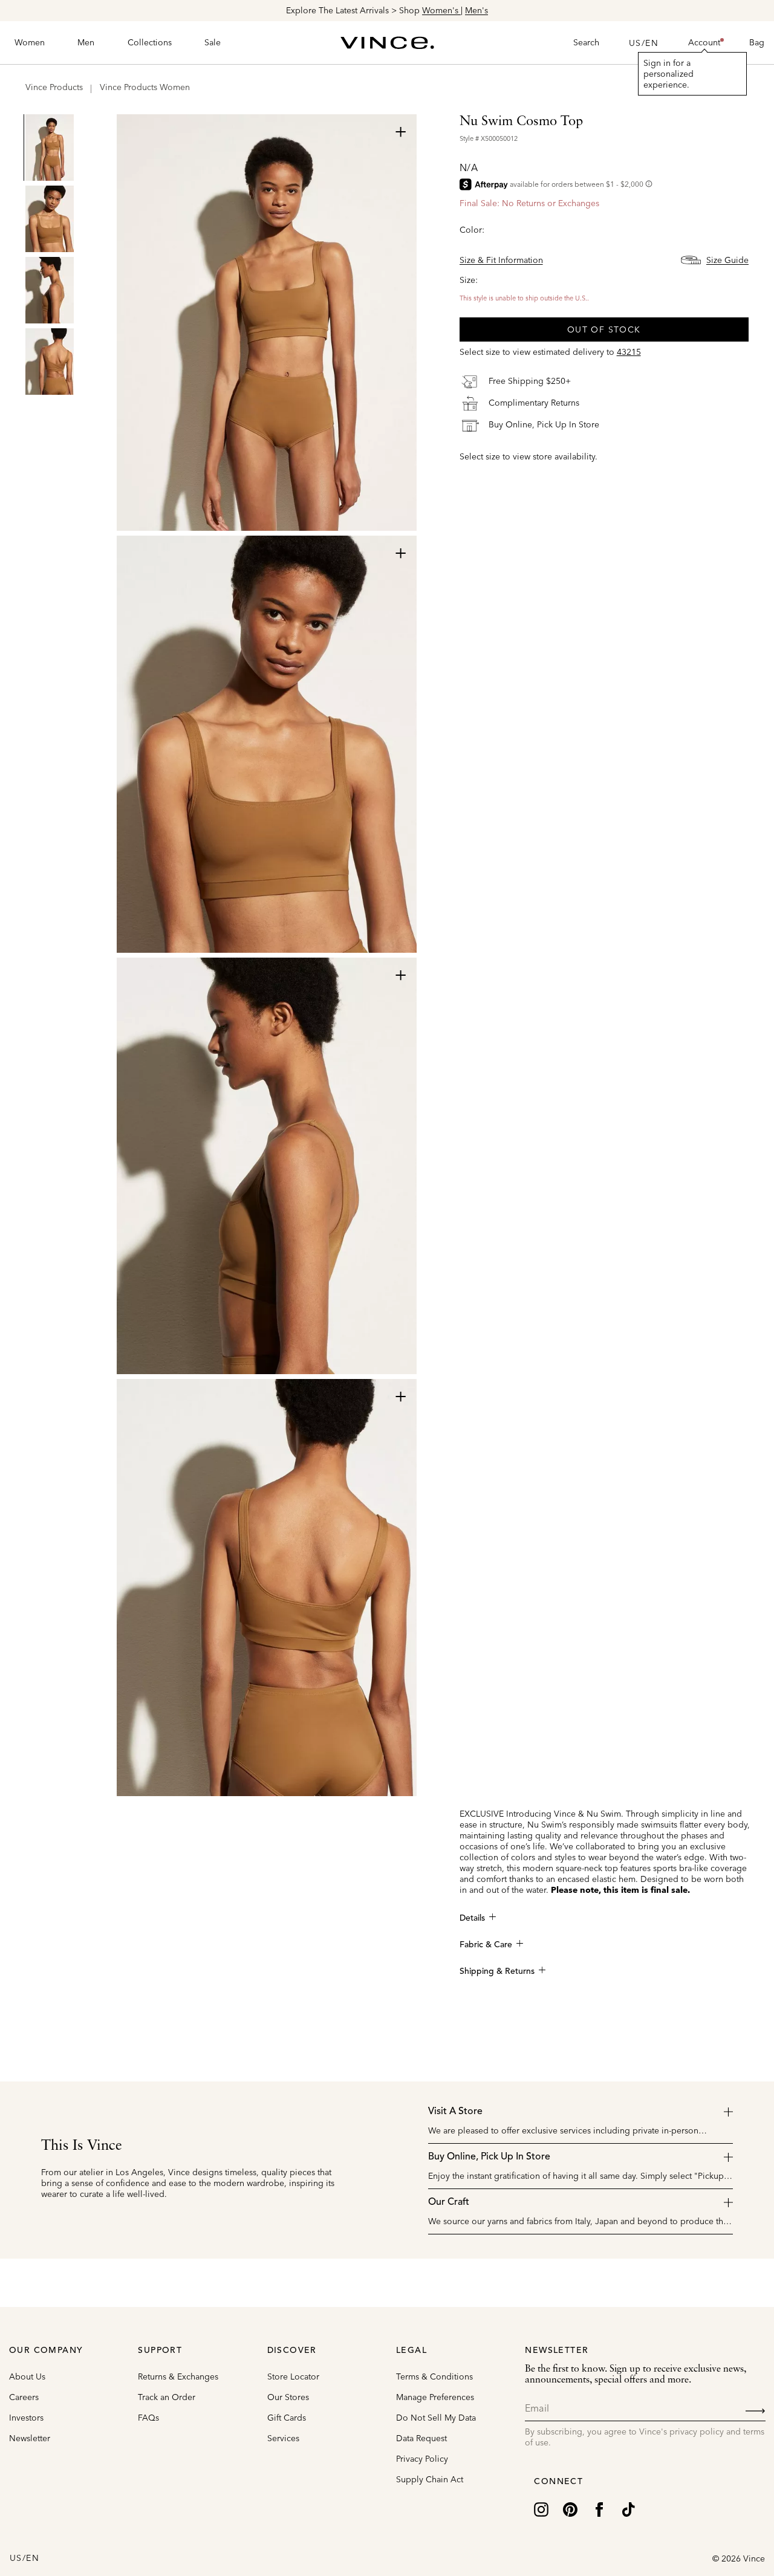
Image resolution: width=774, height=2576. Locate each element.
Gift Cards (287, 2418)
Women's (441, 10)
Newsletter (30, 2438)
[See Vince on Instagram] (541, 2508)
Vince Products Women (145, 87)
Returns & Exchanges (178, 2376)
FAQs (148, 2418)
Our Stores (288, 2397)
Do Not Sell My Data (436, 2418)
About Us (27, 2376)
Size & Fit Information (501, 260)
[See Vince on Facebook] (599, 2508)
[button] (704, 43)
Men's (476, 10)
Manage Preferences (435, 2397)
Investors (26, 2418)
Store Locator (293, 2376)
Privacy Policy (422, 2459)
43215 (629, 352)
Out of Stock (604, 329)
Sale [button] (213, 42)
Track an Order (167, 2397)
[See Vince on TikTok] (628, 2508)
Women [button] (30, 42)
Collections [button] (150, 42)
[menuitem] (30, 43)
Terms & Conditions (434, 2376)
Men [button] (86, 42)
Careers (24, 2397)
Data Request (421, 2438)
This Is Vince (82, 2146)
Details (472, 1918)
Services (283, 2438)
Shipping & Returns (497, 1971)
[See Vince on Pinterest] (570, 2508)
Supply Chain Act (430, 2479)
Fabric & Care (486, 1945)
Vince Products (54, 87)
